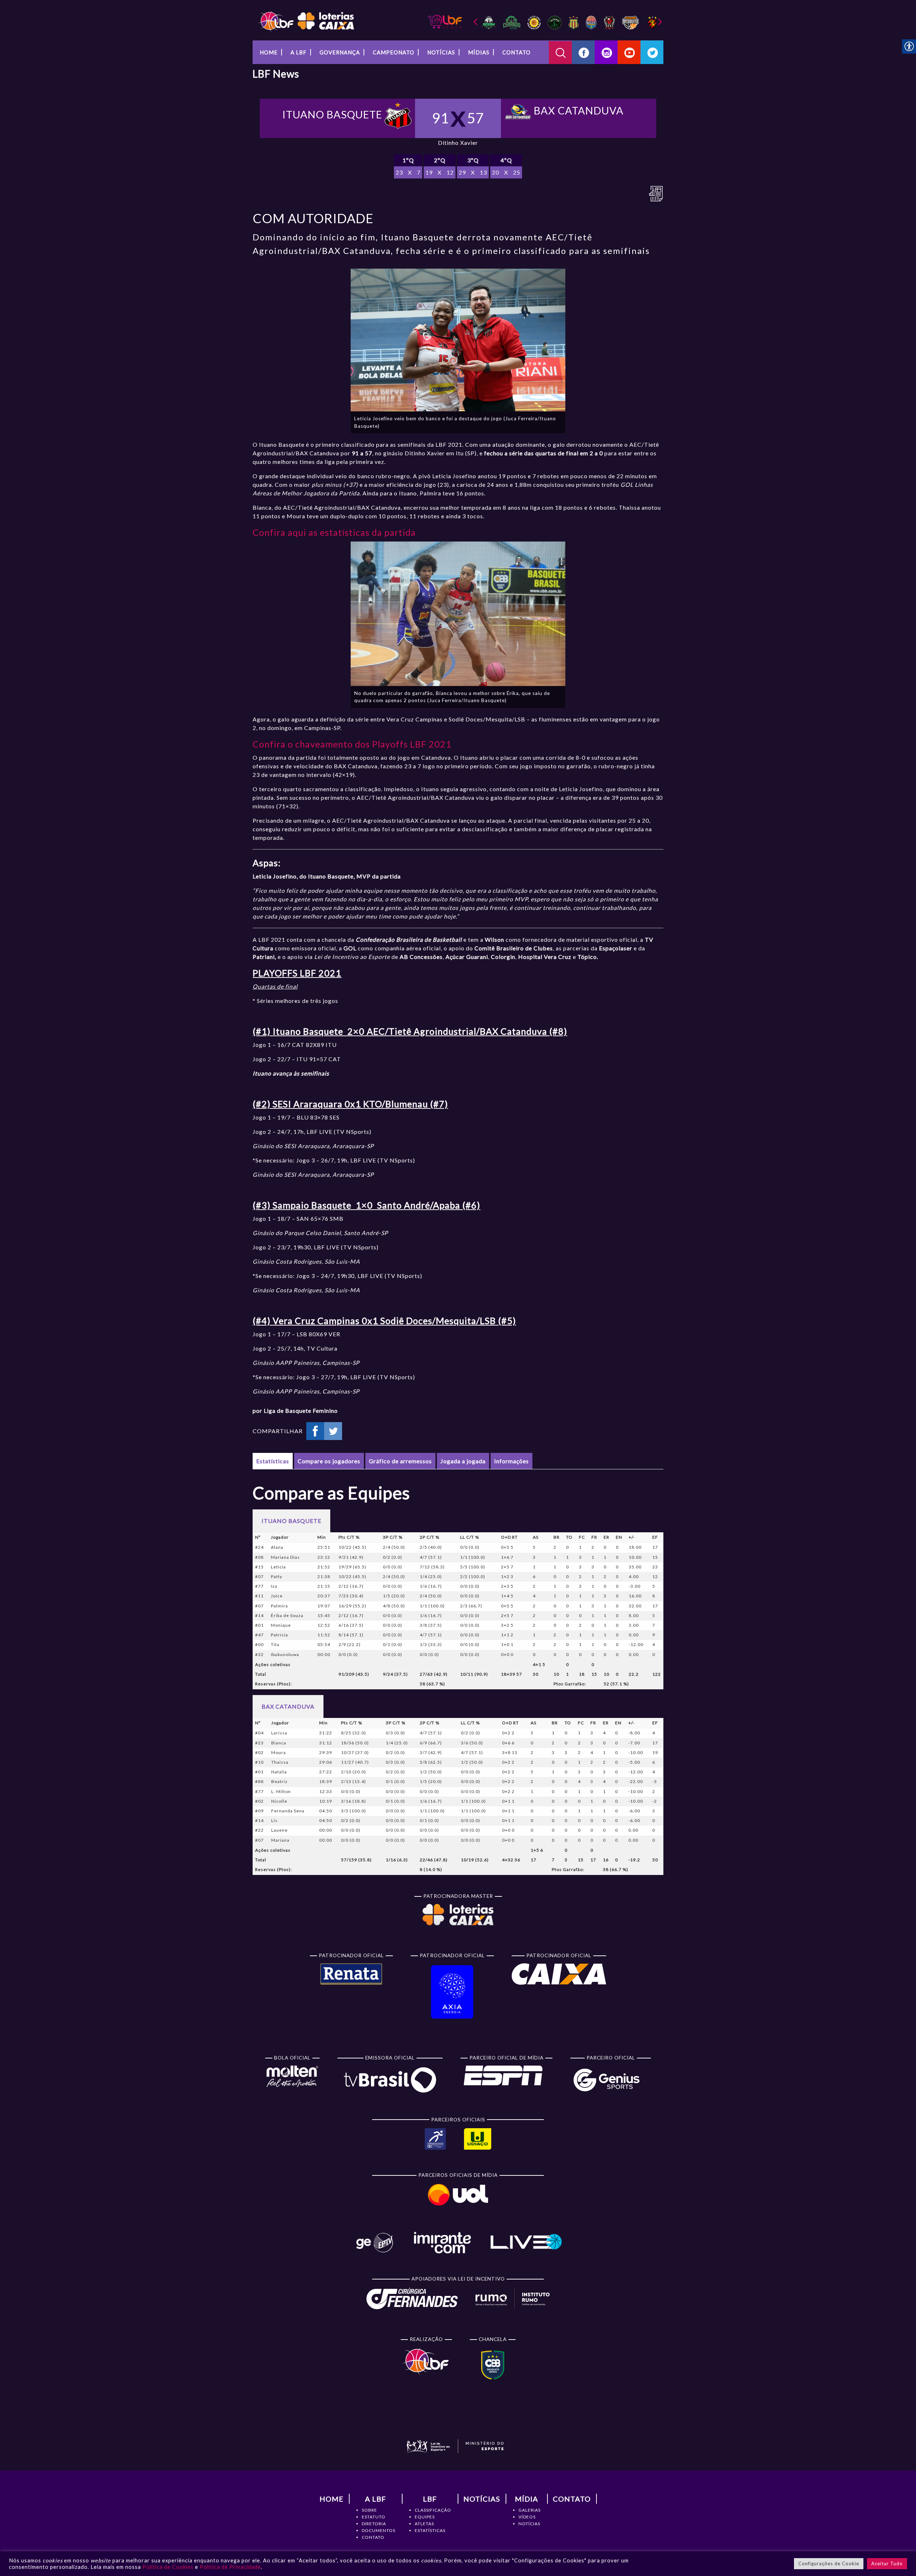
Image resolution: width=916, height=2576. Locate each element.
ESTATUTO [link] (374, 2517)
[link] (306, 21)
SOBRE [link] (369, 2510)
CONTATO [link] (373, 2537)
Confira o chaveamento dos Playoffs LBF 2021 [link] (352, 744)
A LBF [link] (299, 52)
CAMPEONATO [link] (394, 52)
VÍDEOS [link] (527, 2517)
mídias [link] (479, 52)
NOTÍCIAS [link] (529, 2524)
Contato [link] (517, 52)
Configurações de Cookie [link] (829, 2563)
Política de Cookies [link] (168, 2567)
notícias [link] (441, 52)
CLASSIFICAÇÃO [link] (433, 2510)
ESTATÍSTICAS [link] (430, 2530)
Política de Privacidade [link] (230, 2567)
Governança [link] (340, 52)
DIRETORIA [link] (374, 2524)
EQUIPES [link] (425, 2517)
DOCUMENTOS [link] (379, 2530)
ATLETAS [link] (424, 2524)
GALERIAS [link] (530, 2510)
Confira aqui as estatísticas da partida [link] (334, 532)
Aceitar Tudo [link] (887, 2563)
